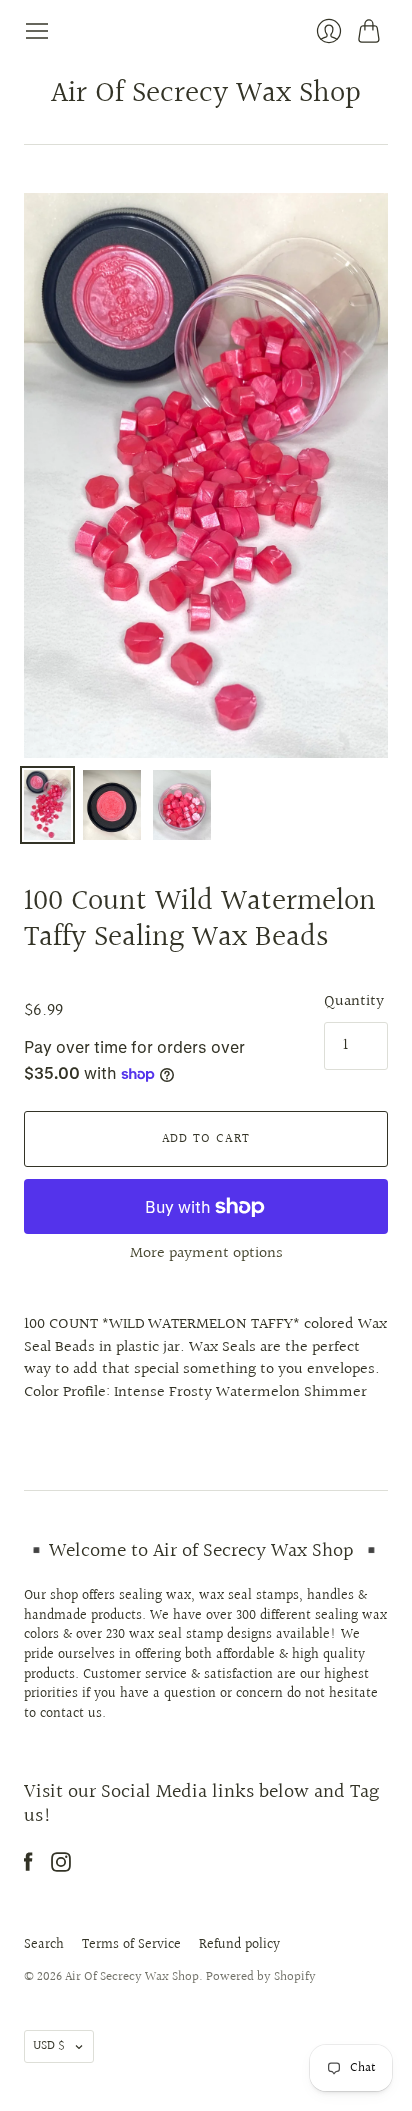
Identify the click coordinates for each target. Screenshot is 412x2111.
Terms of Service (131, 1945)
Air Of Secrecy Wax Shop (206, 94)
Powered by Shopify (261, 1977)
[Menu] (37, 31)
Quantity (354, 1002)
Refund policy (239, 1945)
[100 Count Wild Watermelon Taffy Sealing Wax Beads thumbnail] (47, 805)
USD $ (49, 2046)
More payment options (206, 1253)
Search (44, 1945)
